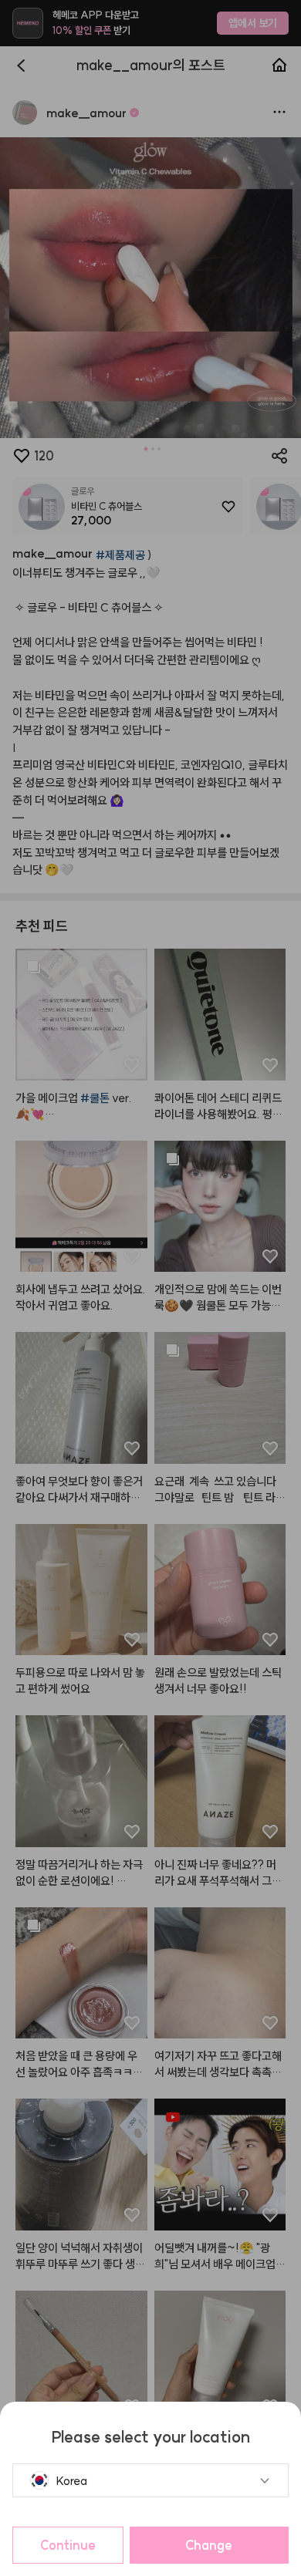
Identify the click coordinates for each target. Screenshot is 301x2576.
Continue (68, 2545)
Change (209, 2545)
